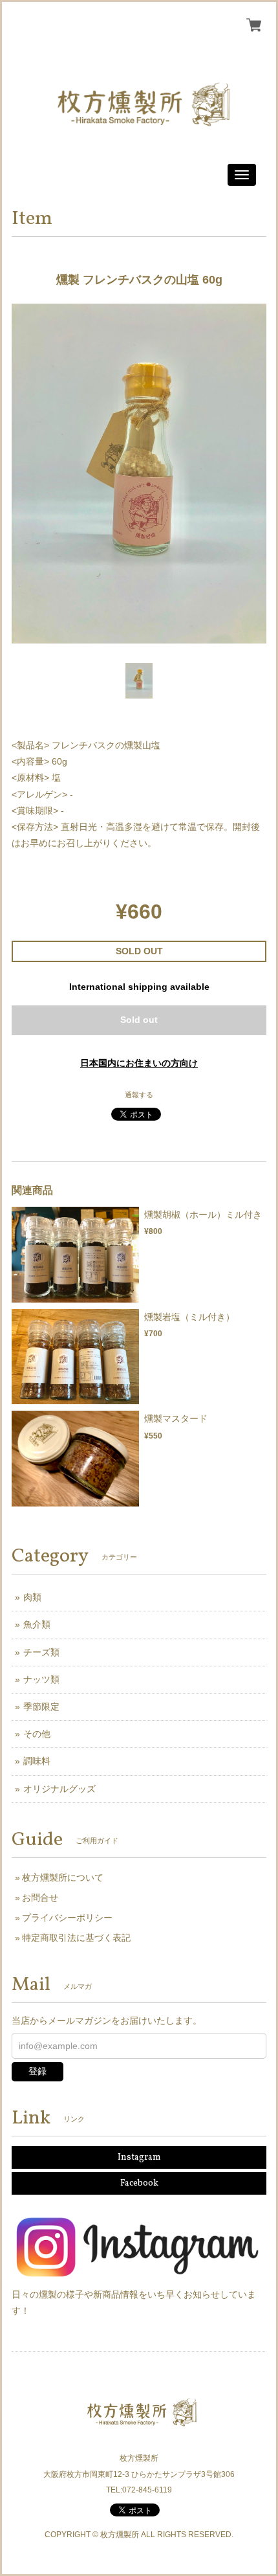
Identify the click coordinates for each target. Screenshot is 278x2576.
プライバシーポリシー (67, 1918)
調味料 (37, 1761)
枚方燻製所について (63, 1877)
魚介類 (37, 1624)
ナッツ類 (41, 1679)
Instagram (139, 2157)
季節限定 (41, 1707)
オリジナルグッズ (59, 1789)
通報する (139, 1095)
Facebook (139, 2183)
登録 (37, 2071)
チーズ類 (41, 1652)
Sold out (139, 1020)
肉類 (32, 1597)
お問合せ (40, 1898)
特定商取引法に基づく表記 (76, 1938)
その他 (37, 1734)
